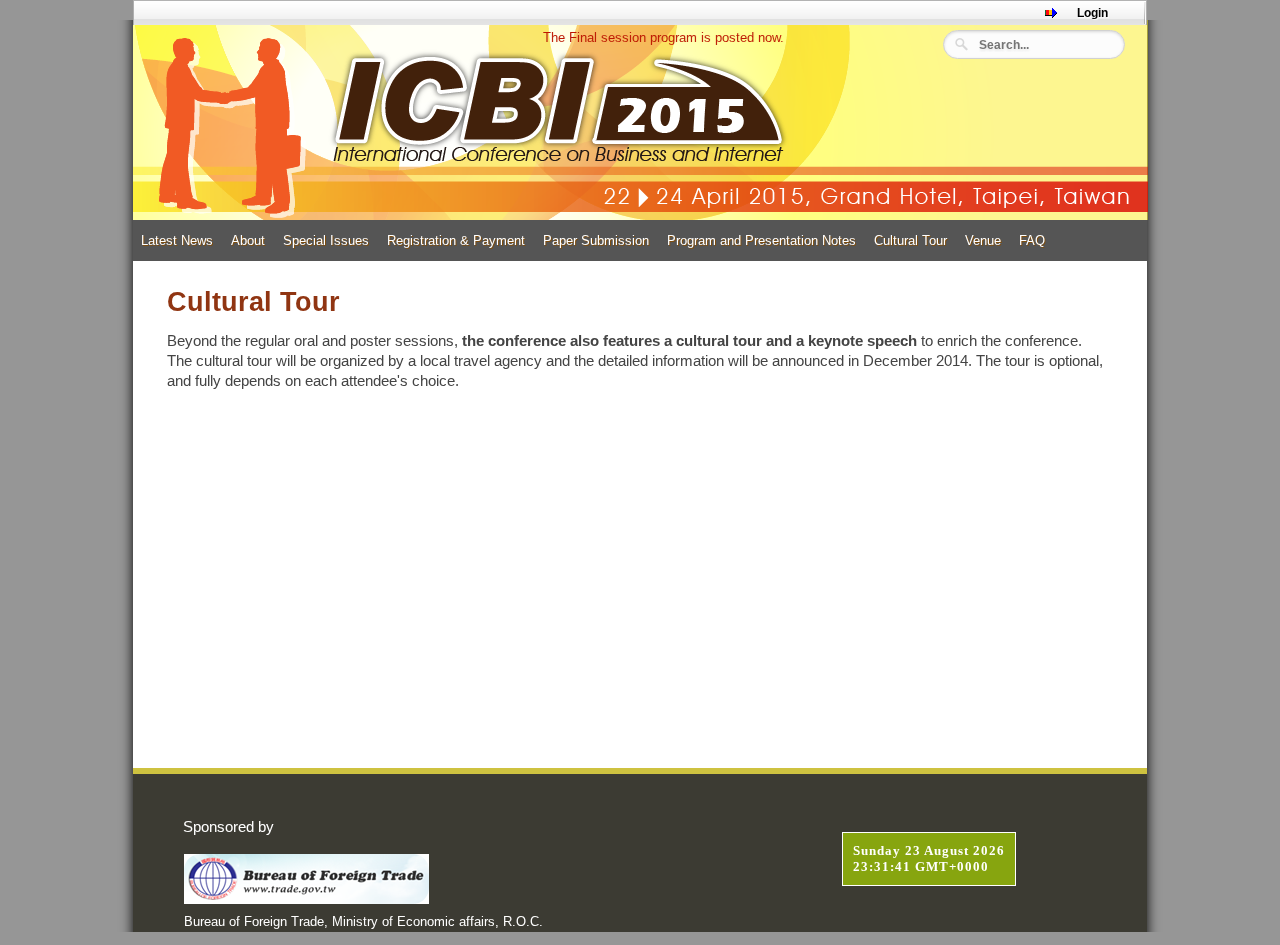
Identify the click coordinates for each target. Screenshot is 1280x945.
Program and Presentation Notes (761, 240)
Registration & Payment (456, 240)
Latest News (177, 240)
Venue (983, 240)
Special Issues (326, 240)
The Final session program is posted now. (657, 37)
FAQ (1032, 240)
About (248, 240)
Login (1092, 13)
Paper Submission (596, 240)
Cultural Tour (910, 240)
